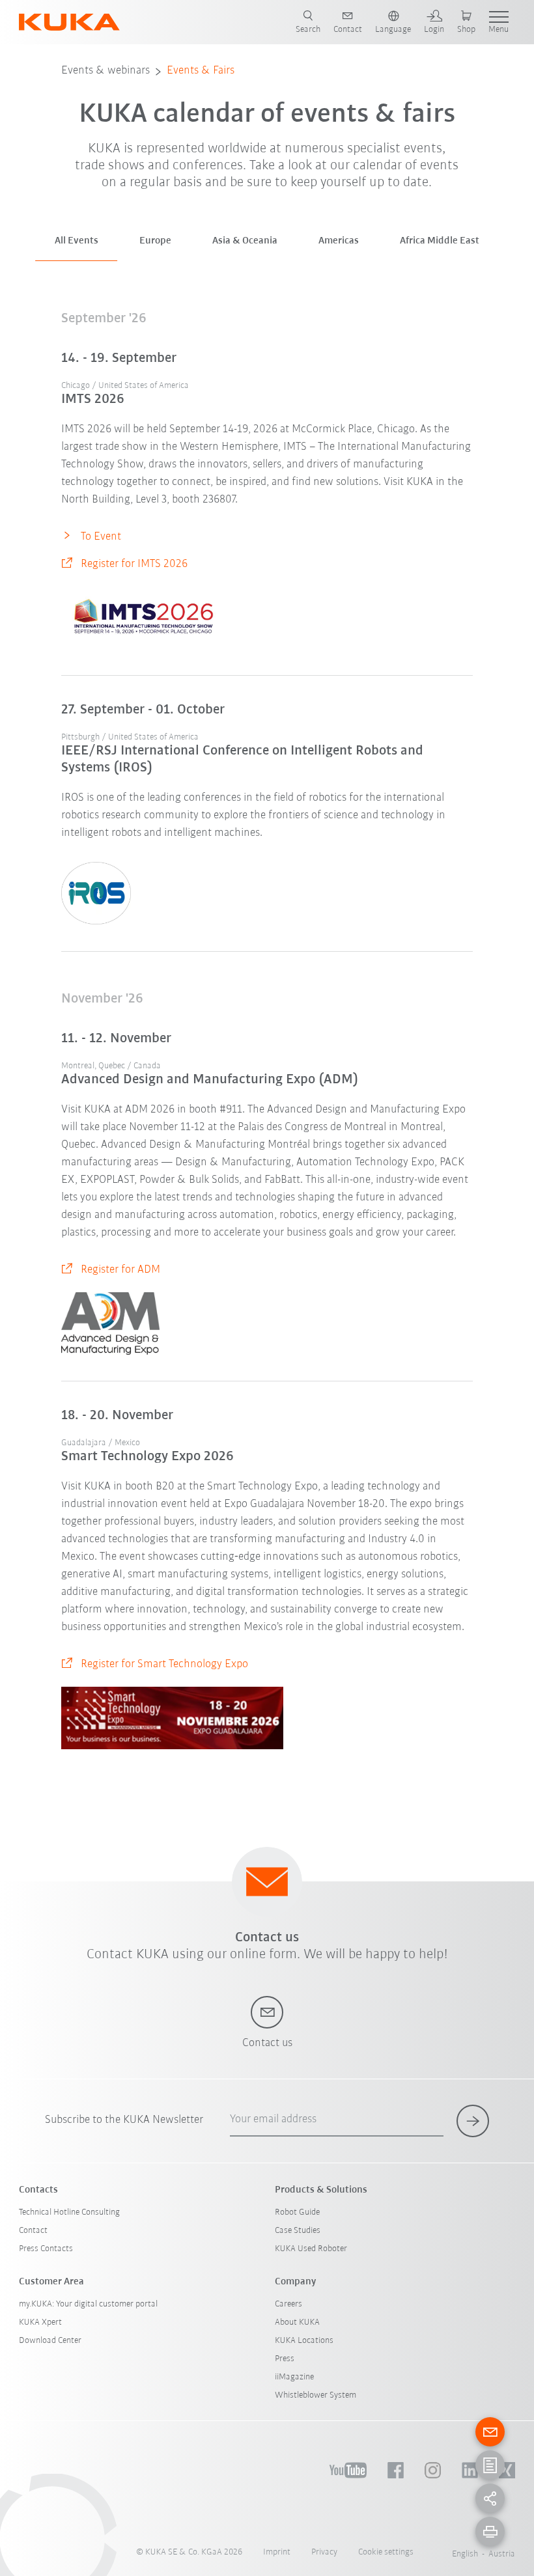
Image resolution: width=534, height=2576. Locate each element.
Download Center (50, 2341)
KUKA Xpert (40, 2322)
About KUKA (297, 2322)
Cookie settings (386, 2552)
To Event (101, 537)
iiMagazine (294, 2377)
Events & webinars (105, 71)
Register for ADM (120, 1270)
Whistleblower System (316, 2395)
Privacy (324, 2552)
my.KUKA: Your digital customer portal (88, 2304)
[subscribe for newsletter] (473, 2121)
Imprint (277, 2552)
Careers (288, 2304)
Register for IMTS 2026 (134, 564)
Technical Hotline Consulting (69, 2212)
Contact (33, 2231)
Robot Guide (297, 2212)
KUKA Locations (304, 2341)
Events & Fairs (201, 71)
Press (285, 2359)
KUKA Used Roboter (311, 2249)
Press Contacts (46, 2249)
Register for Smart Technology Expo (164, 1665)
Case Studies (298, 2231)
